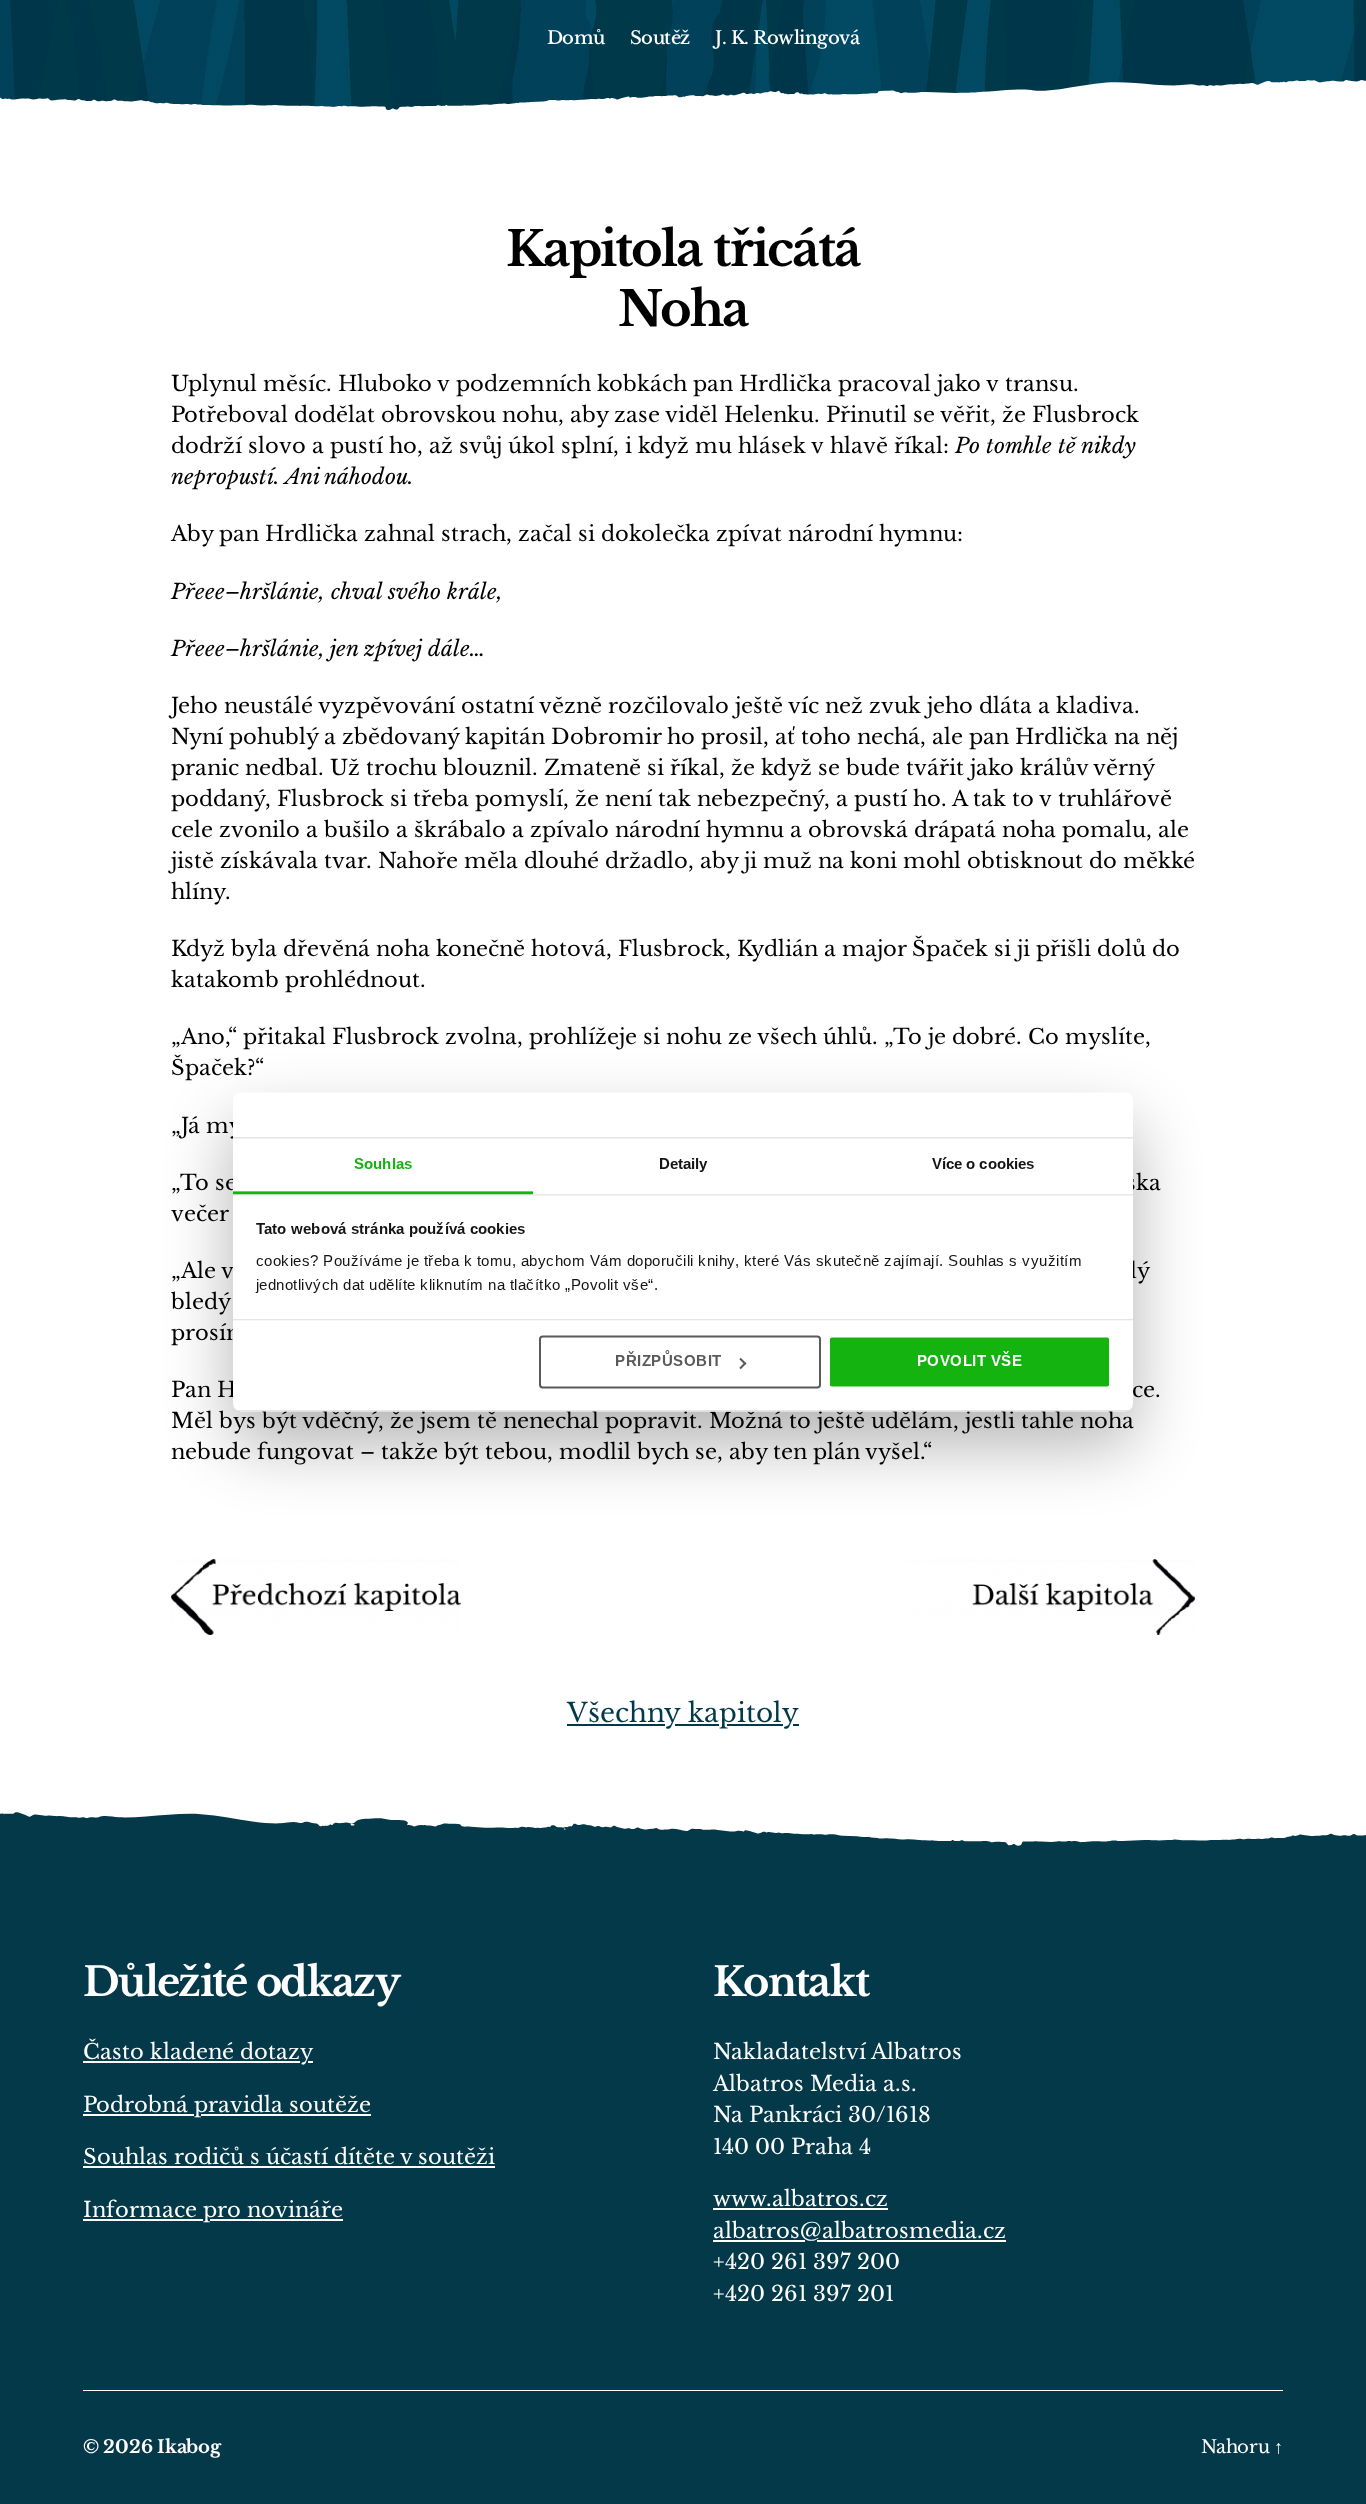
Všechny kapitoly (683, 1713)
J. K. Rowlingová (787, 38)
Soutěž (660, 38)
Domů (576, 38)
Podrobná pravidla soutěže (227, 2105)
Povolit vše (970, 1360)
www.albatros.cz (800, 2199)
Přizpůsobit (668, 1360)
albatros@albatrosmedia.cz (859, 2231)
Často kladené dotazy (198, 2052)
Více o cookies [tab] (983, 1163)
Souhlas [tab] (383, 1163)
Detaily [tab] (683, 1163)
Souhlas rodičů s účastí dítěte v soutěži (289, 2157)
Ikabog (188, 2447)
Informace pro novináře (213, 2210)
